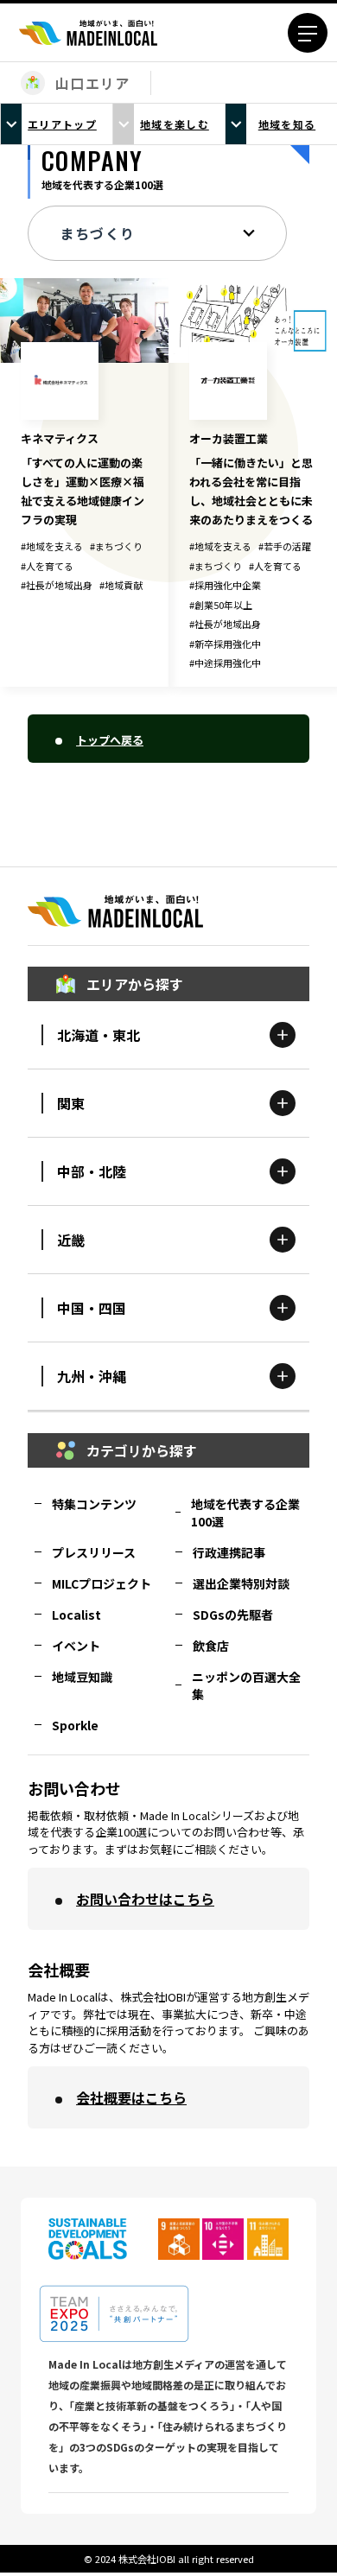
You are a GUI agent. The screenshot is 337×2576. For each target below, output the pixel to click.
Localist (76, 1615)
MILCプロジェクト (102, 1583)
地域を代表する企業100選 (245, 1513)
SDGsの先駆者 (233, 1615)
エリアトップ (62, 124)
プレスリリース (94, 1552)
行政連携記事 (229, 1552)
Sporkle (75, 1725)
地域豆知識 (82, 1677)
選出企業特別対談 (241, 1583)
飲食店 (211, 1646)
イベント (76, 1646)
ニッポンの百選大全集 (246, 1685)
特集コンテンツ (94, 1504)
